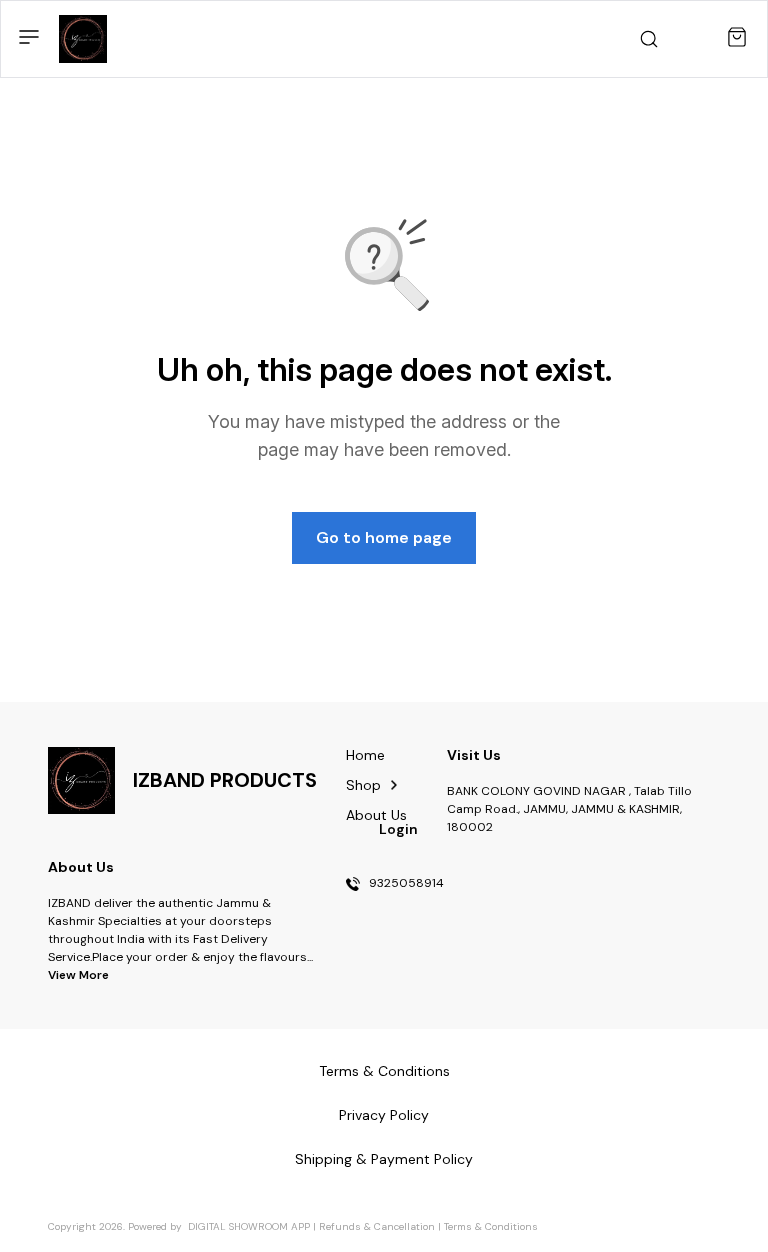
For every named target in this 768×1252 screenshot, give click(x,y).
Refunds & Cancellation (377, 1226)
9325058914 (406, 884)
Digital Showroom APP (249, 1226)
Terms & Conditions (491, 1226)
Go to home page (384, 537)
